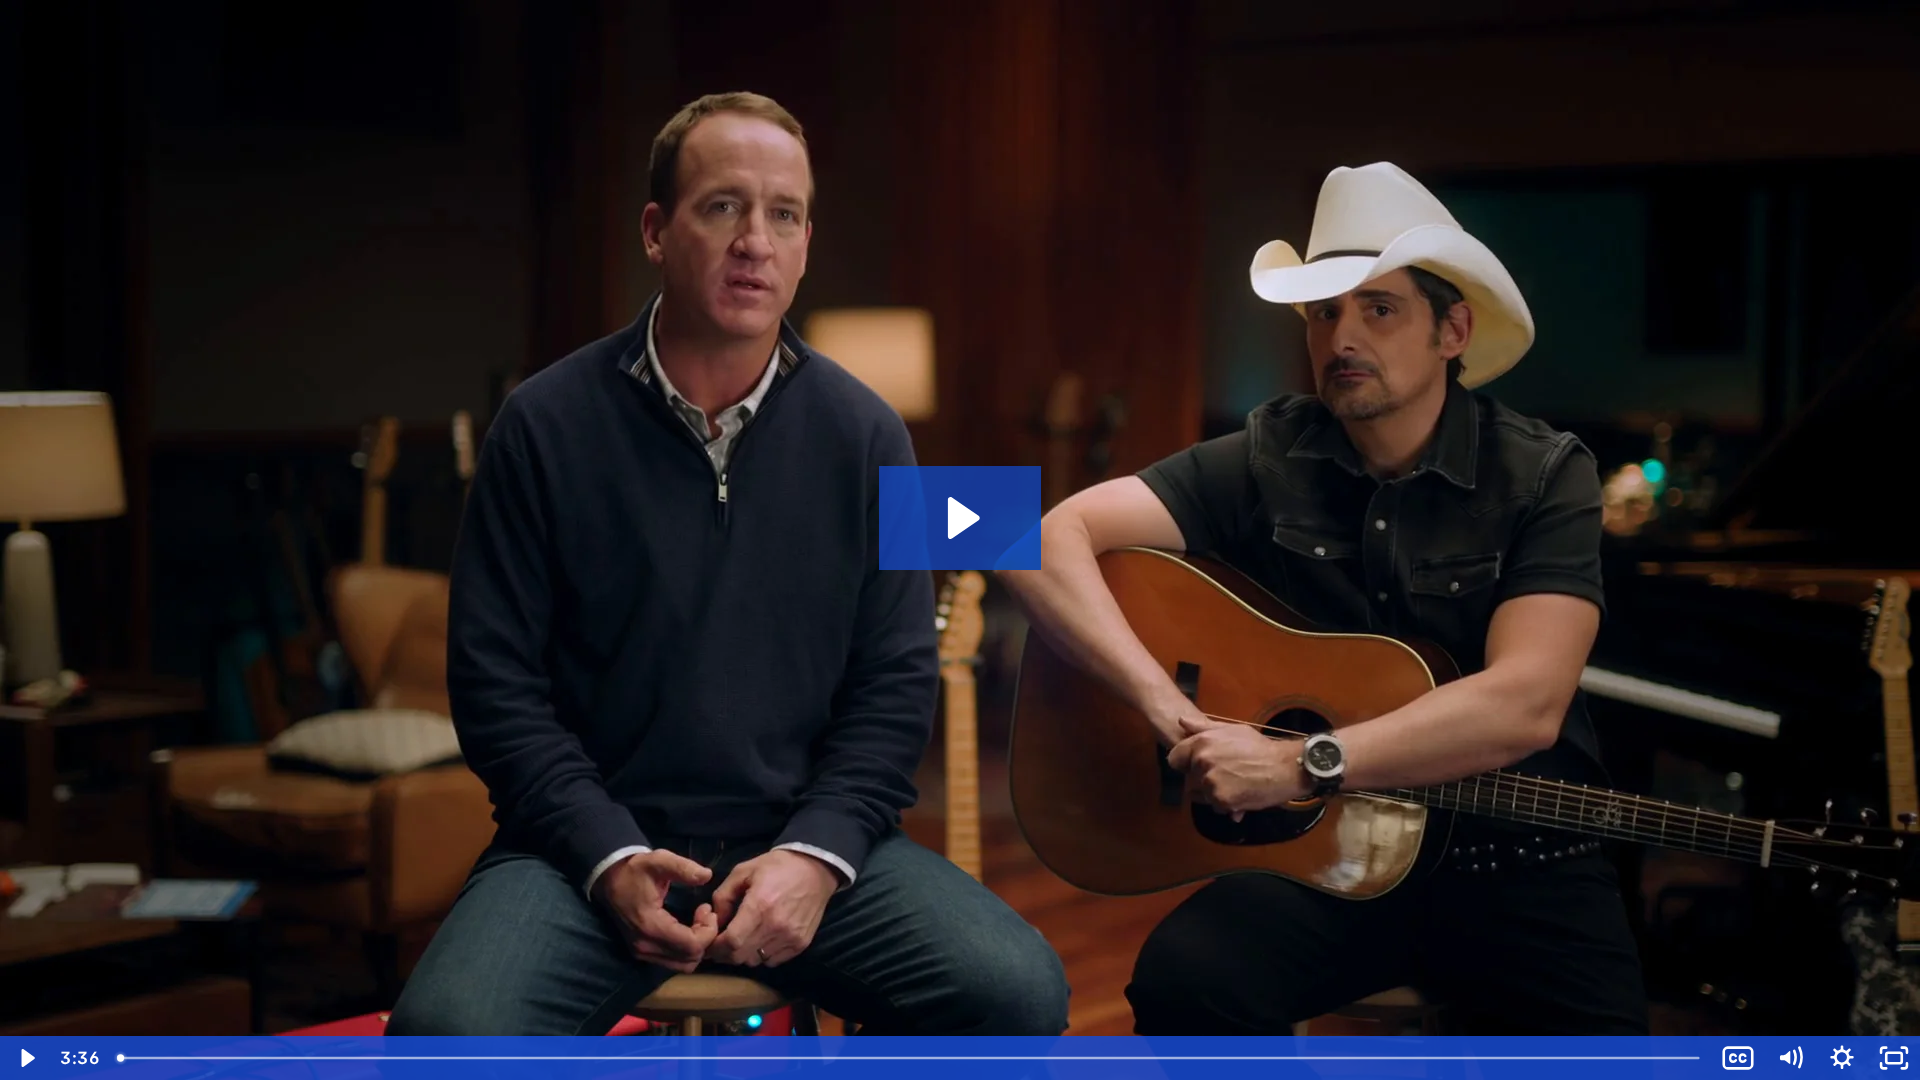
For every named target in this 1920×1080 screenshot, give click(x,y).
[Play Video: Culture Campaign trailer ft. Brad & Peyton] (960, 518)
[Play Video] (26, 1058)
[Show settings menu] (1842, 1058)
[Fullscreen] (1894, 1058)
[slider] (910, 1058)
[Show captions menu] (1738, 1058)
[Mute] (1790, 1058)
